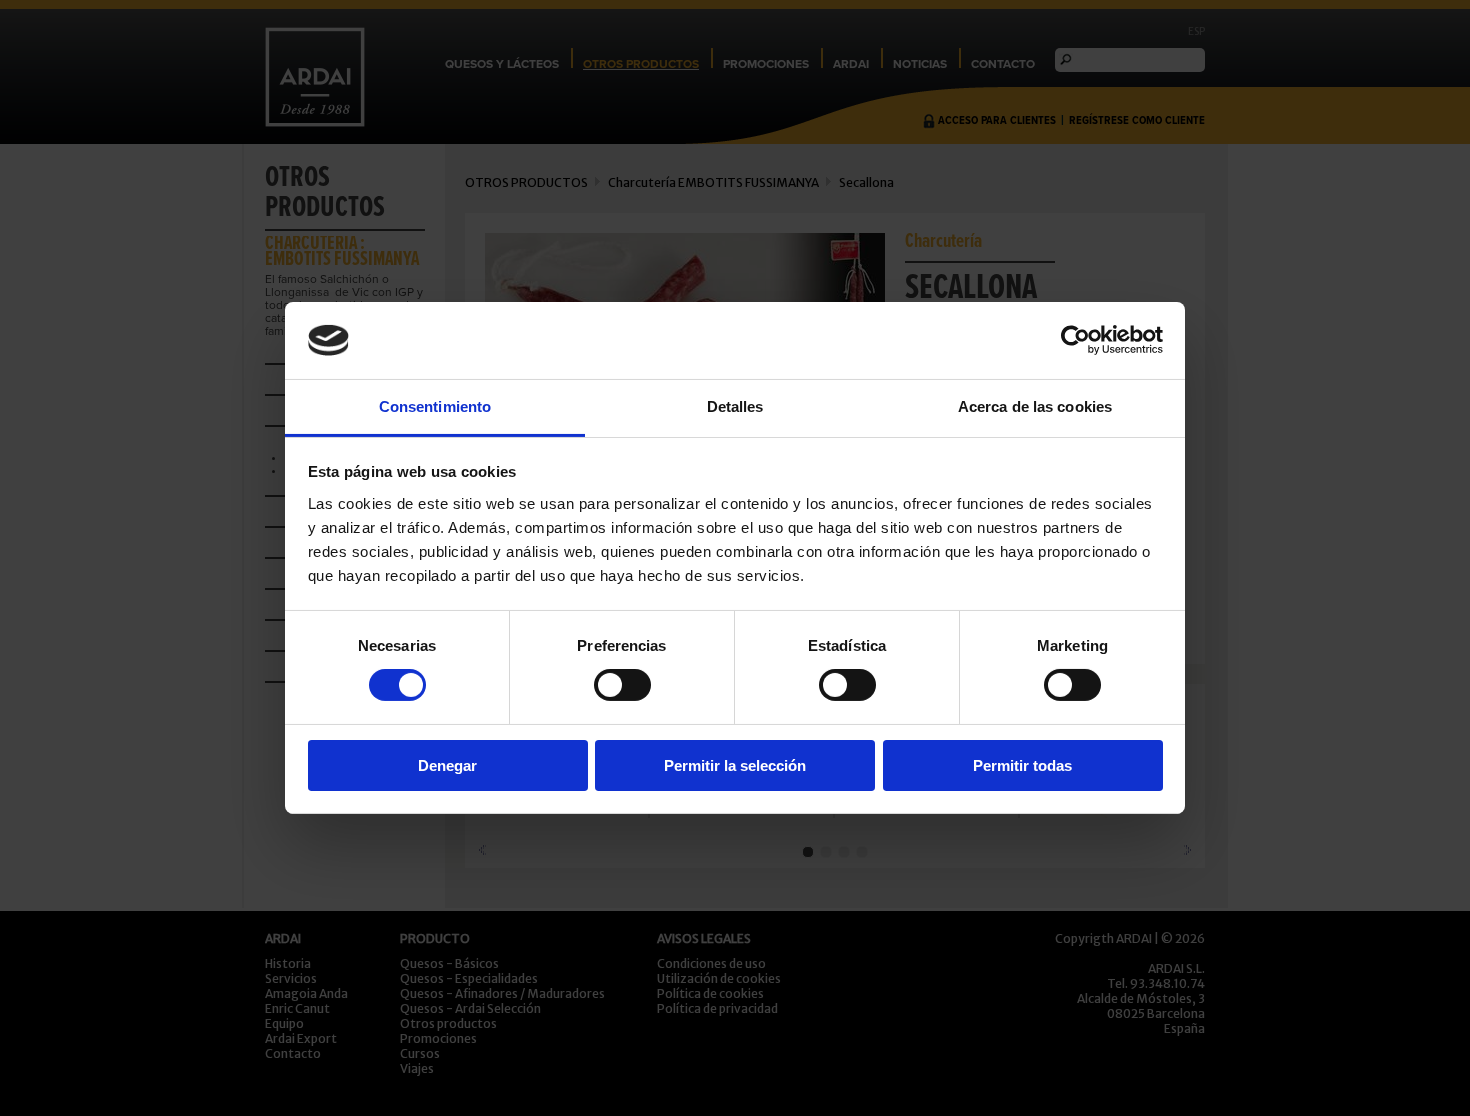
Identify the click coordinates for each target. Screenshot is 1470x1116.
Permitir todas (1022, 765)
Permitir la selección (735, 765)
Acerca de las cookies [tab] (1035, 406)
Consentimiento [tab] (435, 406)
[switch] (622, 685)
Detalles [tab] (735, 406)
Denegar (447, 765)
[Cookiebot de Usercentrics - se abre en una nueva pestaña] (1075, 340)
